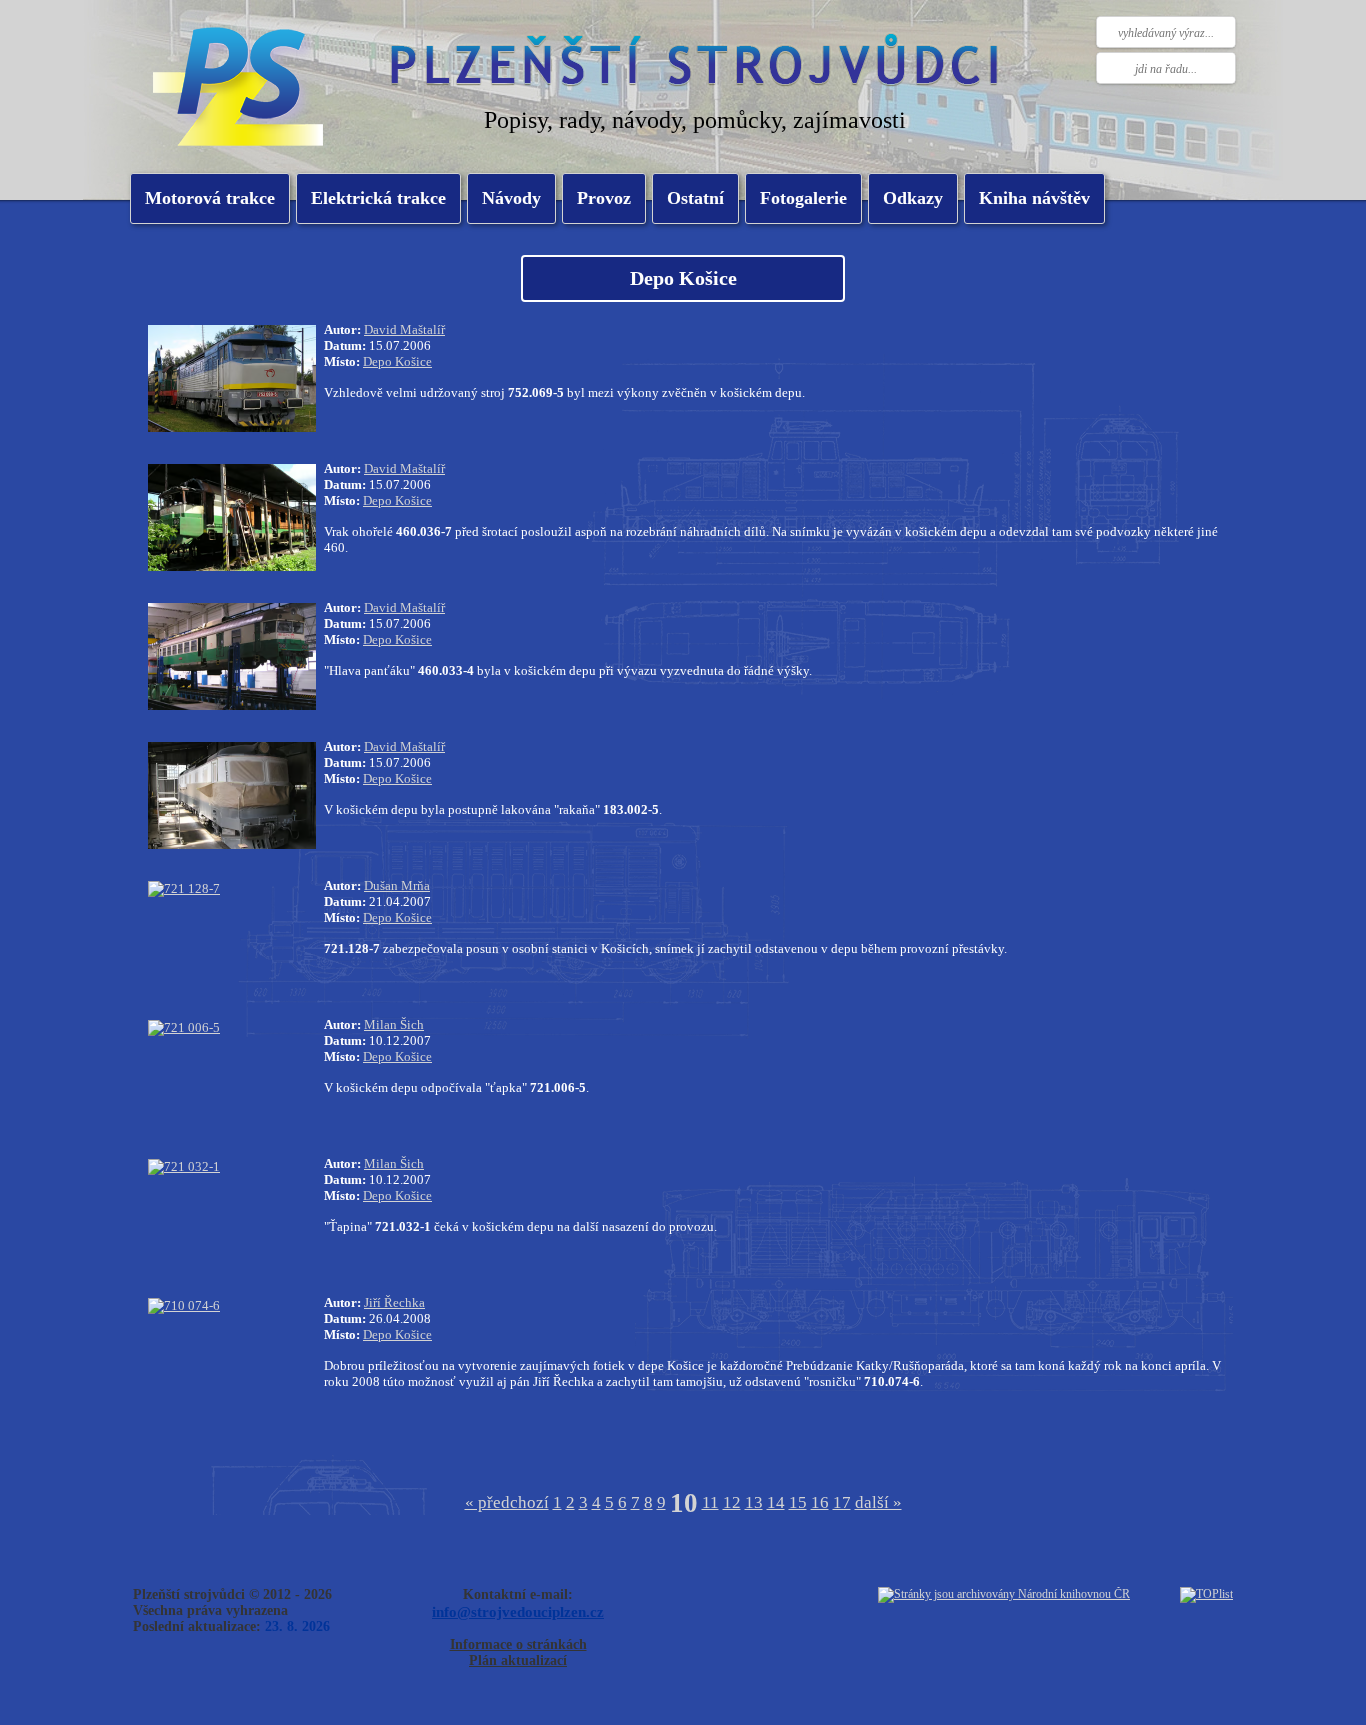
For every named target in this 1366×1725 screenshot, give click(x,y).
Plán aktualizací (518, 1660)
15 (798, 1502)
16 (820, 1502)
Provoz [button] (604, 198)
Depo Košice (397, 361)
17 (842, 1502)
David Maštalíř (404, 329)
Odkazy (913, 198)
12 (732, 1502)
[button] (378, 198)
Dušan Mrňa (397, 885)
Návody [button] (511, 198)
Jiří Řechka (394, 1302)
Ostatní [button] (695, 198)
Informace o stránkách (518, 1644)
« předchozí (507, 1502)
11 (710, 1502)
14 (776, 1502)
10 (684, 1503)
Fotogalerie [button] (803, 198)
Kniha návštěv (1034, 198)
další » (878, 1502)
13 (754, 1502)
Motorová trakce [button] (210, 198)
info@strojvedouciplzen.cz (518, 1611)
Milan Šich (394, 1024)
